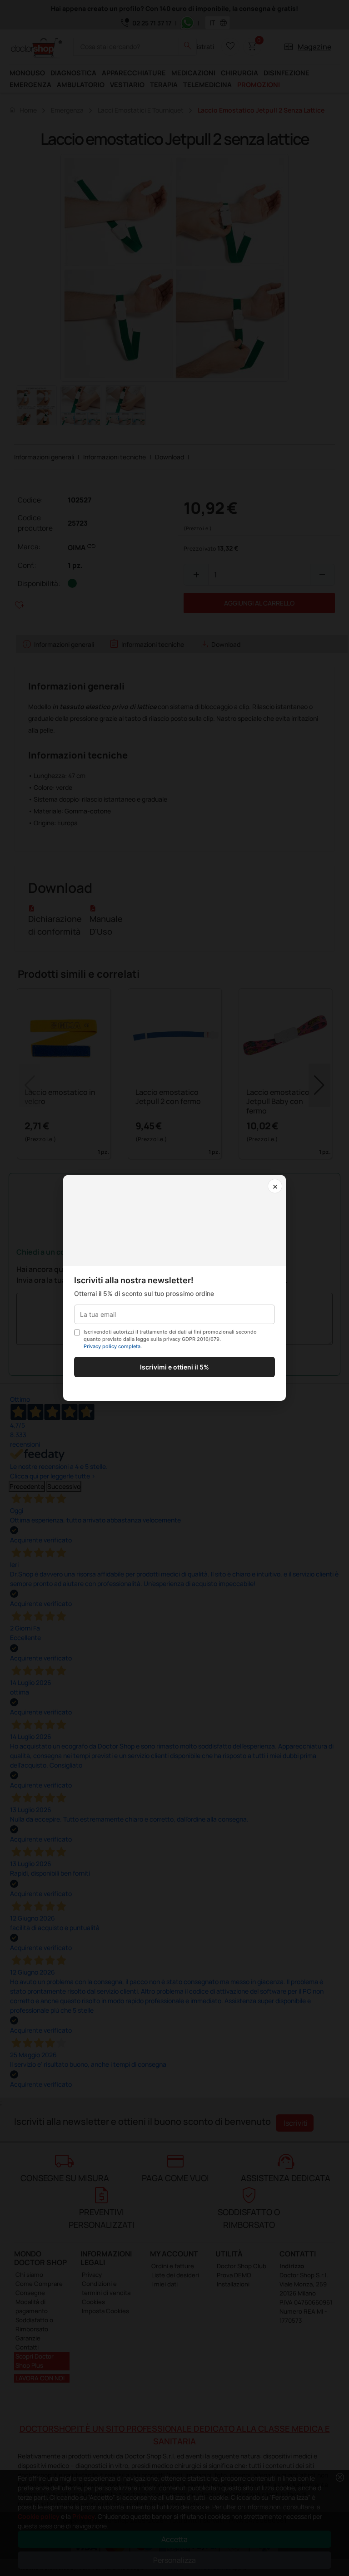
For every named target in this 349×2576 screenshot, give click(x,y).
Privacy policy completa (112, 1346)
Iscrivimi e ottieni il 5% (174, 1367)
